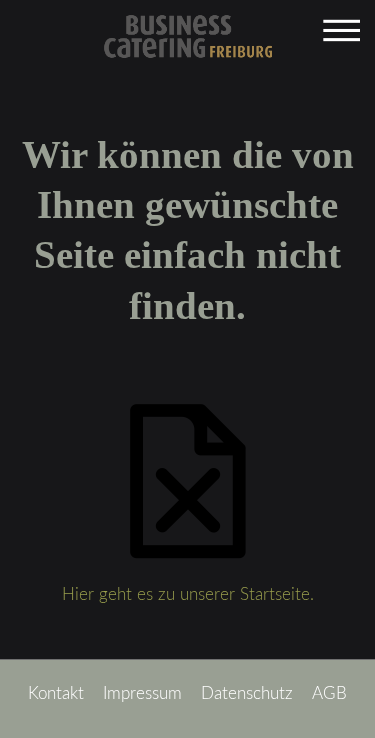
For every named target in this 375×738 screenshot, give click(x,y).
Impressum (142, 694)
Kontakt (56, 694)
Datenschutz (247, 694)
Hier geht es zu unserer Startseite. (188, 595)
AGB (329, 694)
